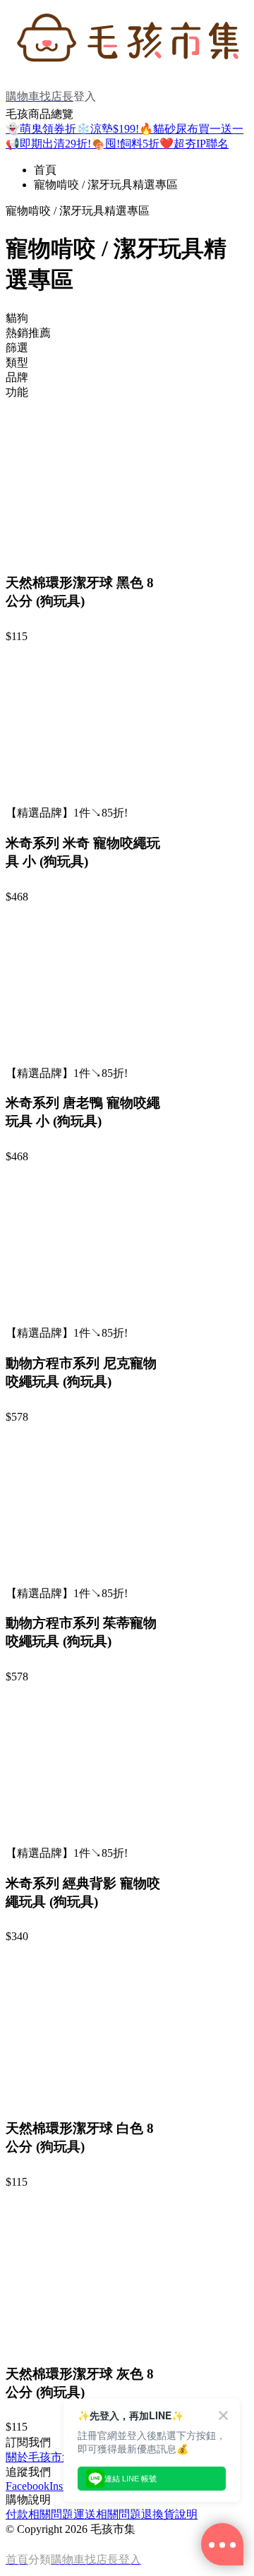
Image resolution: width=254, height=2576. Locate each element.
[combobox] (127, 319)
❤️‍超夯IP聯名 (194, 144)
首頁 (45, 170)
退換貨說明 (169, 2514)
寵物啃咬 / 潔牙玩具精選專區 (106, 185)
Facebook (28, 2486)
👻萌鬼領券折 (41, 129)
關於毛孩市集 (40, 2457)
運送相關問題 (107, 2514)
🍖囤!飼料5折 (125, 144)
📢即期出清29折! (48, 144)
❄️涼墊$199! (108, 129)
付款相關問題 (40, 2514)
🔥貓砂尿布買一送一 (191, 129)
